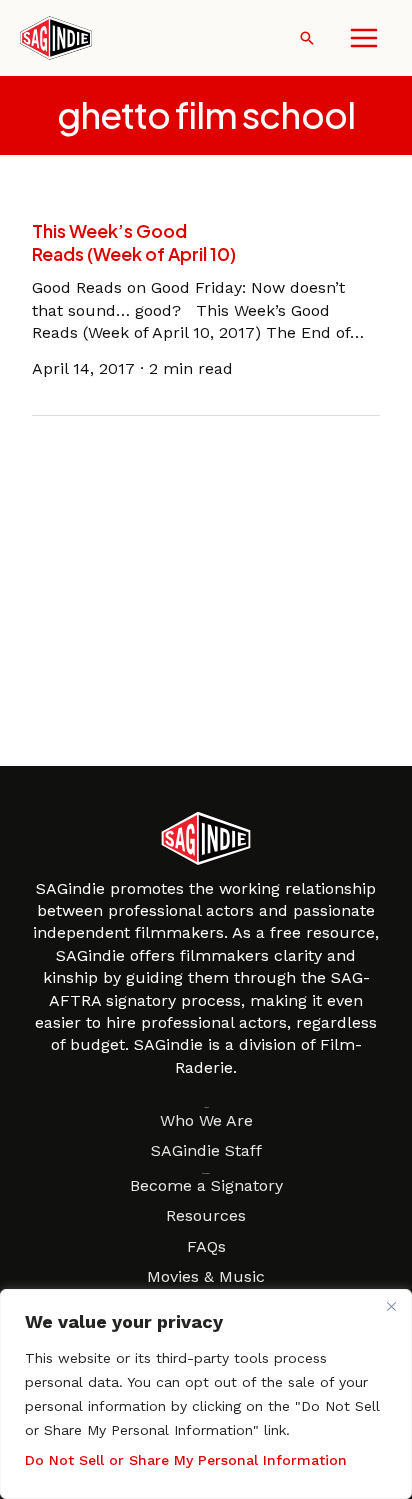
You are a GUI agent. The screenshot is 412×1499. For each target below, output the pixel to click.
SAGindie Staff (206, 1150)
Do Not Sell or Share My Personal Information (186, 1460)
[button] (307, 38)
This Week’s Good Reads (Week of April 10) (134, 242)
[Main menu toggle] (364, 38)
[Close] (391, 1306)
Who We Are (206, 1120)
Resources (206, 1215)
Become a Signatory (206, 1185)
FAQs (206, 1246)
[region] (206, 1394)
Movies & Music (206, 1276)
